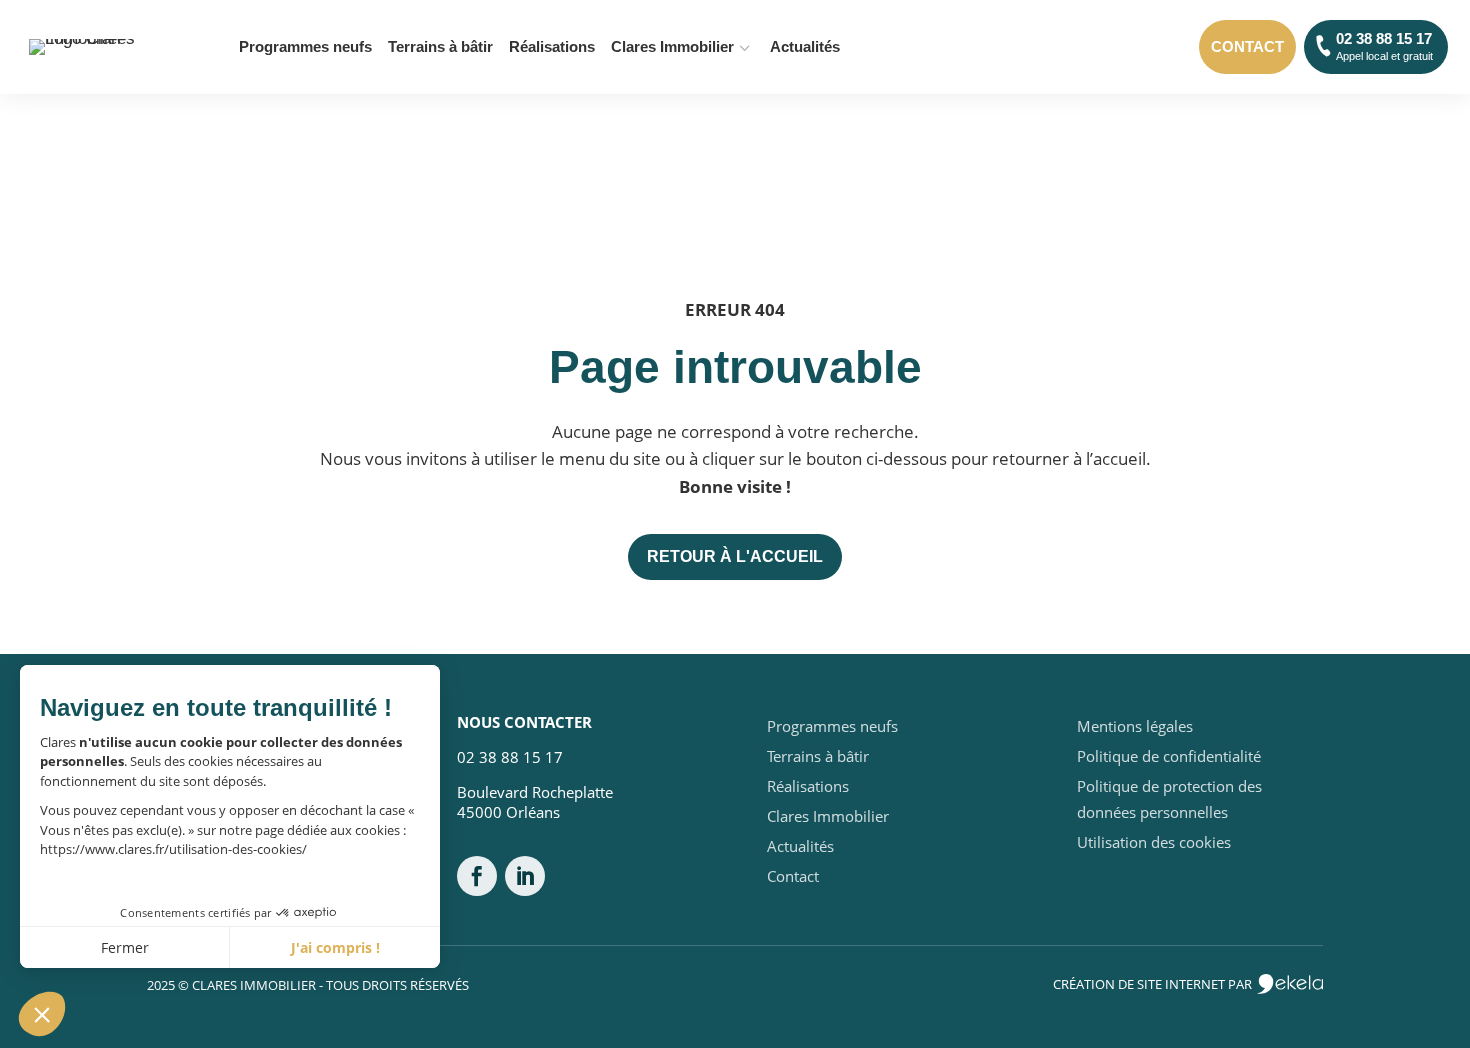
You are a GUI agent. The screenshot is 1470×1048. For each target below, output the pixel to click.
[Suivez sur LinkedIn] (525, 876)
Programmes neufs (305, 47)
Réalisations (552, 47)
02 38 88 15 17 (1384, 46)
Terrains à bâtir (440, 47)
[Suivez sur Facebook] (477, 876)
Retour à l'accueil (735, 556)
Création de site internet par (1154, 984)
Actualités (805, 47)
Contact (1247, 46)
